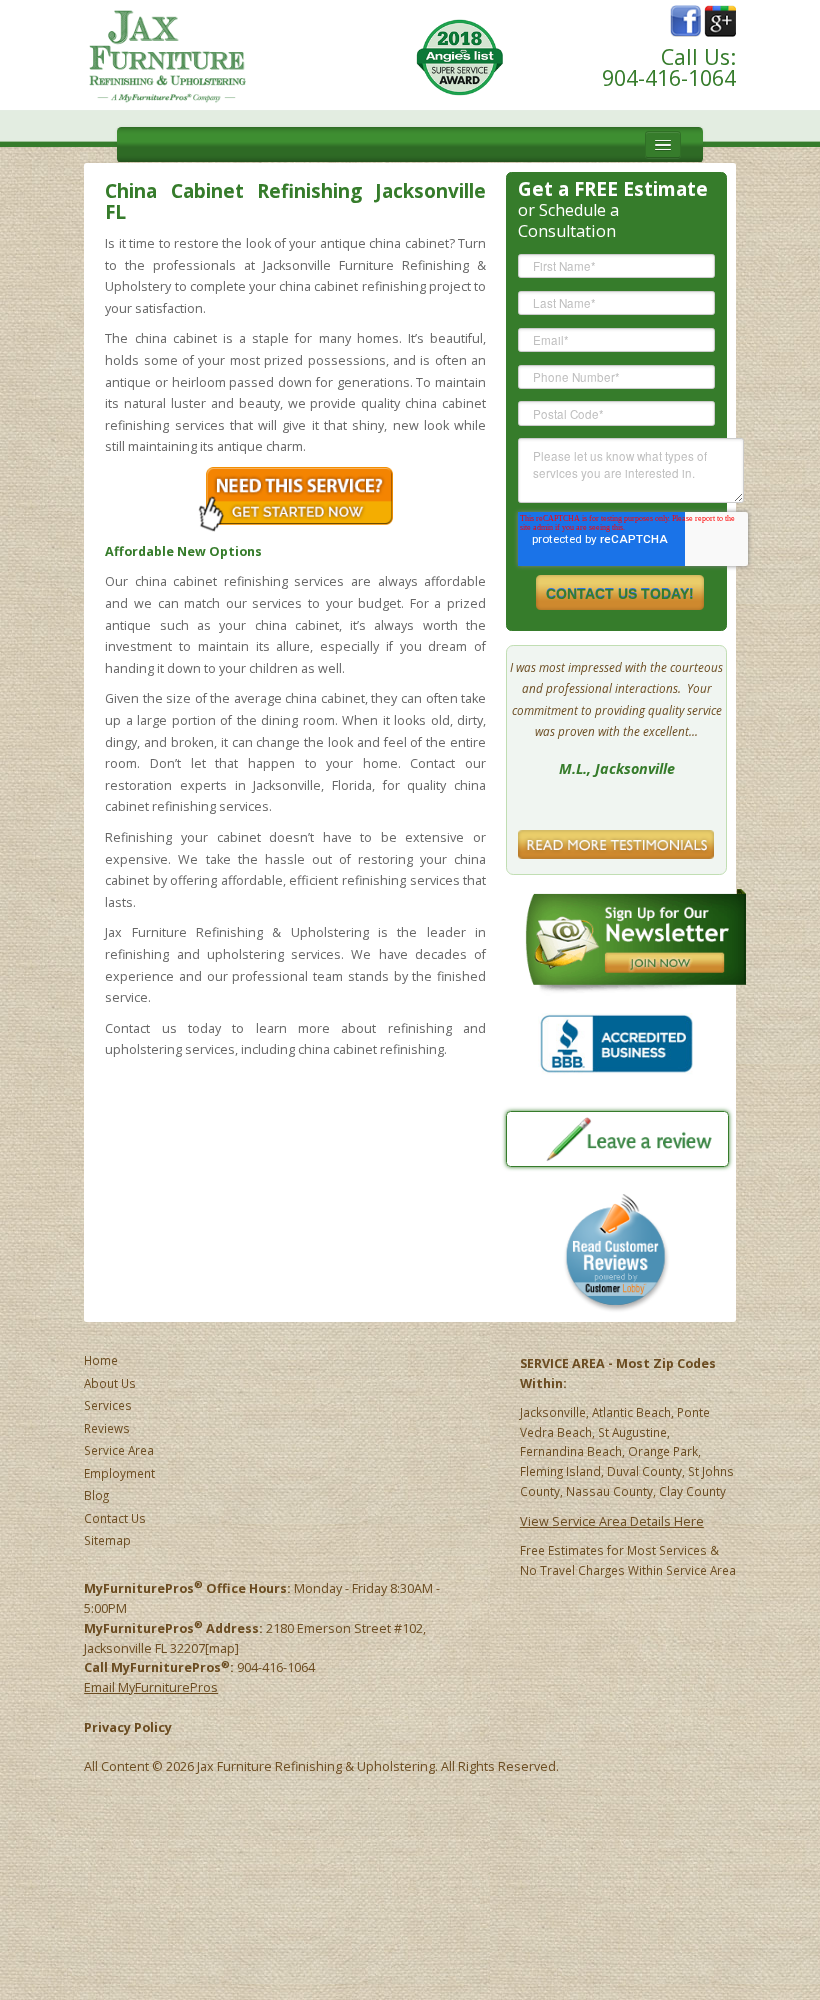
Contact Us (115, 1518)
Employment (119, 1473)
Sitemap (107, 1540)
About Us (110, 1383)
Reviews (107, 1428)
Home (101, 1360)
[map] (222, 1648)
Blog (96, 1495)
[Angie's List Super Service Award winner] (460, 56)
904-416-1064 (669, 77)
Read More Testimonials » (617, 840)
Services (108, 1405)
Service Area (119, 1450)
